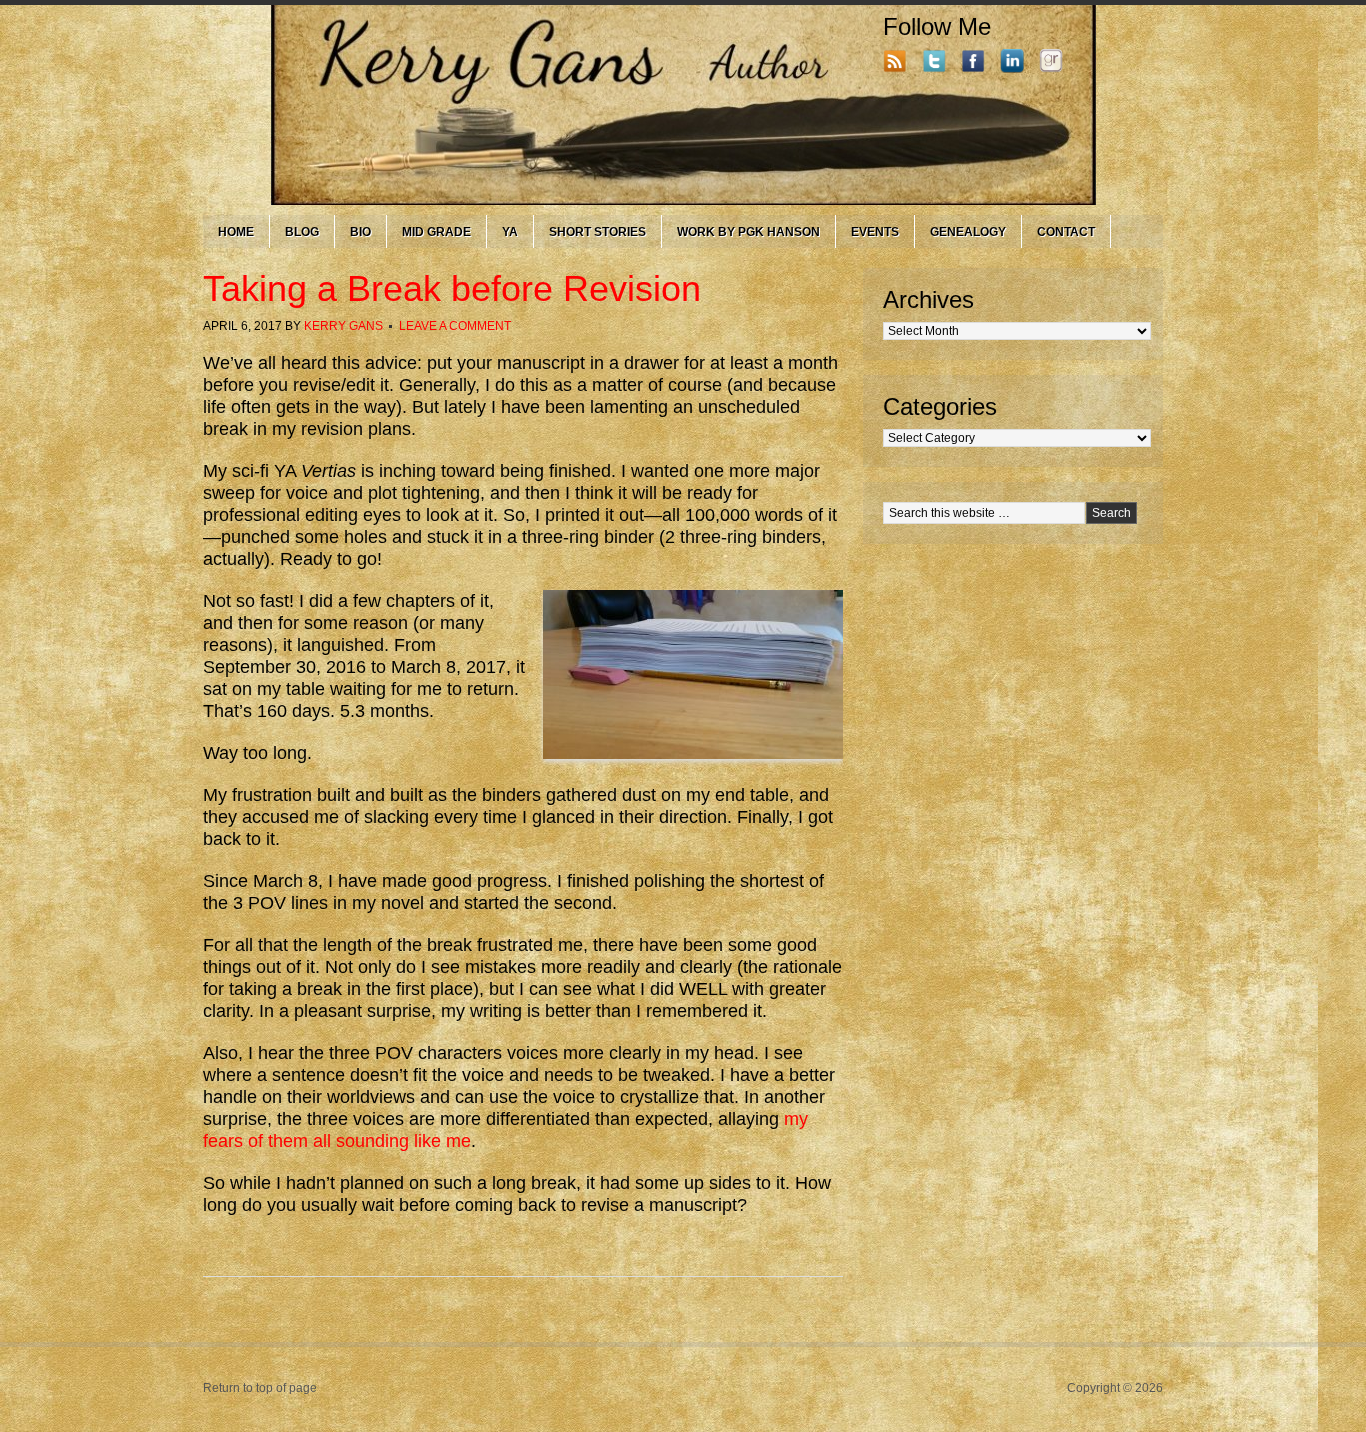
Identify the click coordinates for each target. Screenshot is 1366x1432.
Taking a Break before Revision (452, 288)
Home (236, 232)
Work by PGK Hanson (748, 232)
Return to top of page (260, 1388)
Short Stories (597, 232)
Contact (1066, 232)
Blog (302, 232)
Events (875, 232)
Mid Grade (436, 232)
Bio (360, 232)
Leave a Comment (455, 326)
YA (510, 232)
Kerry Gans (343, 326)
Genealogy (968, 232)
